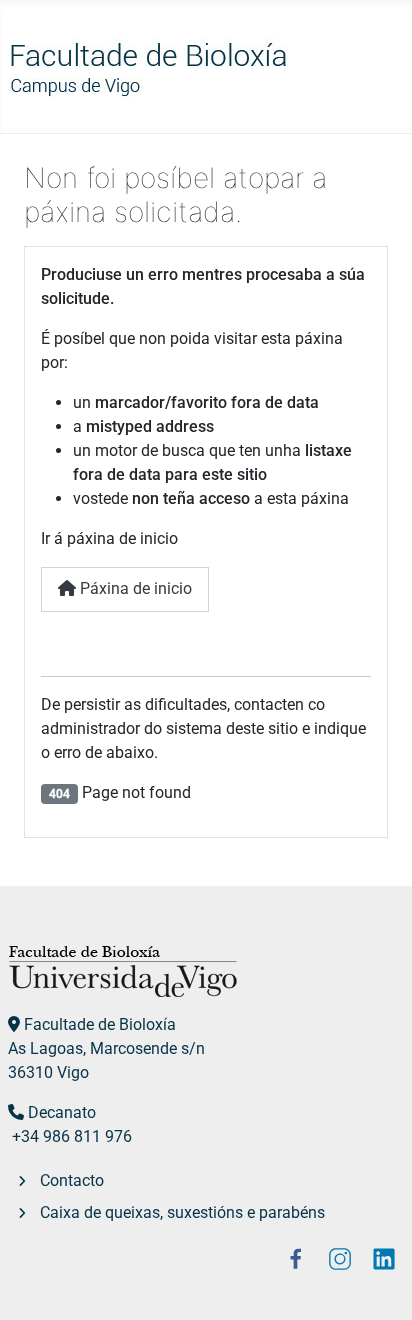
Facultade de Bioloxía (100, 1024)
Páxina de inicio (134, 588)
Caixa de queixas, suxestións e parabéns (182, 1212)
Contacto (72, 1180)
